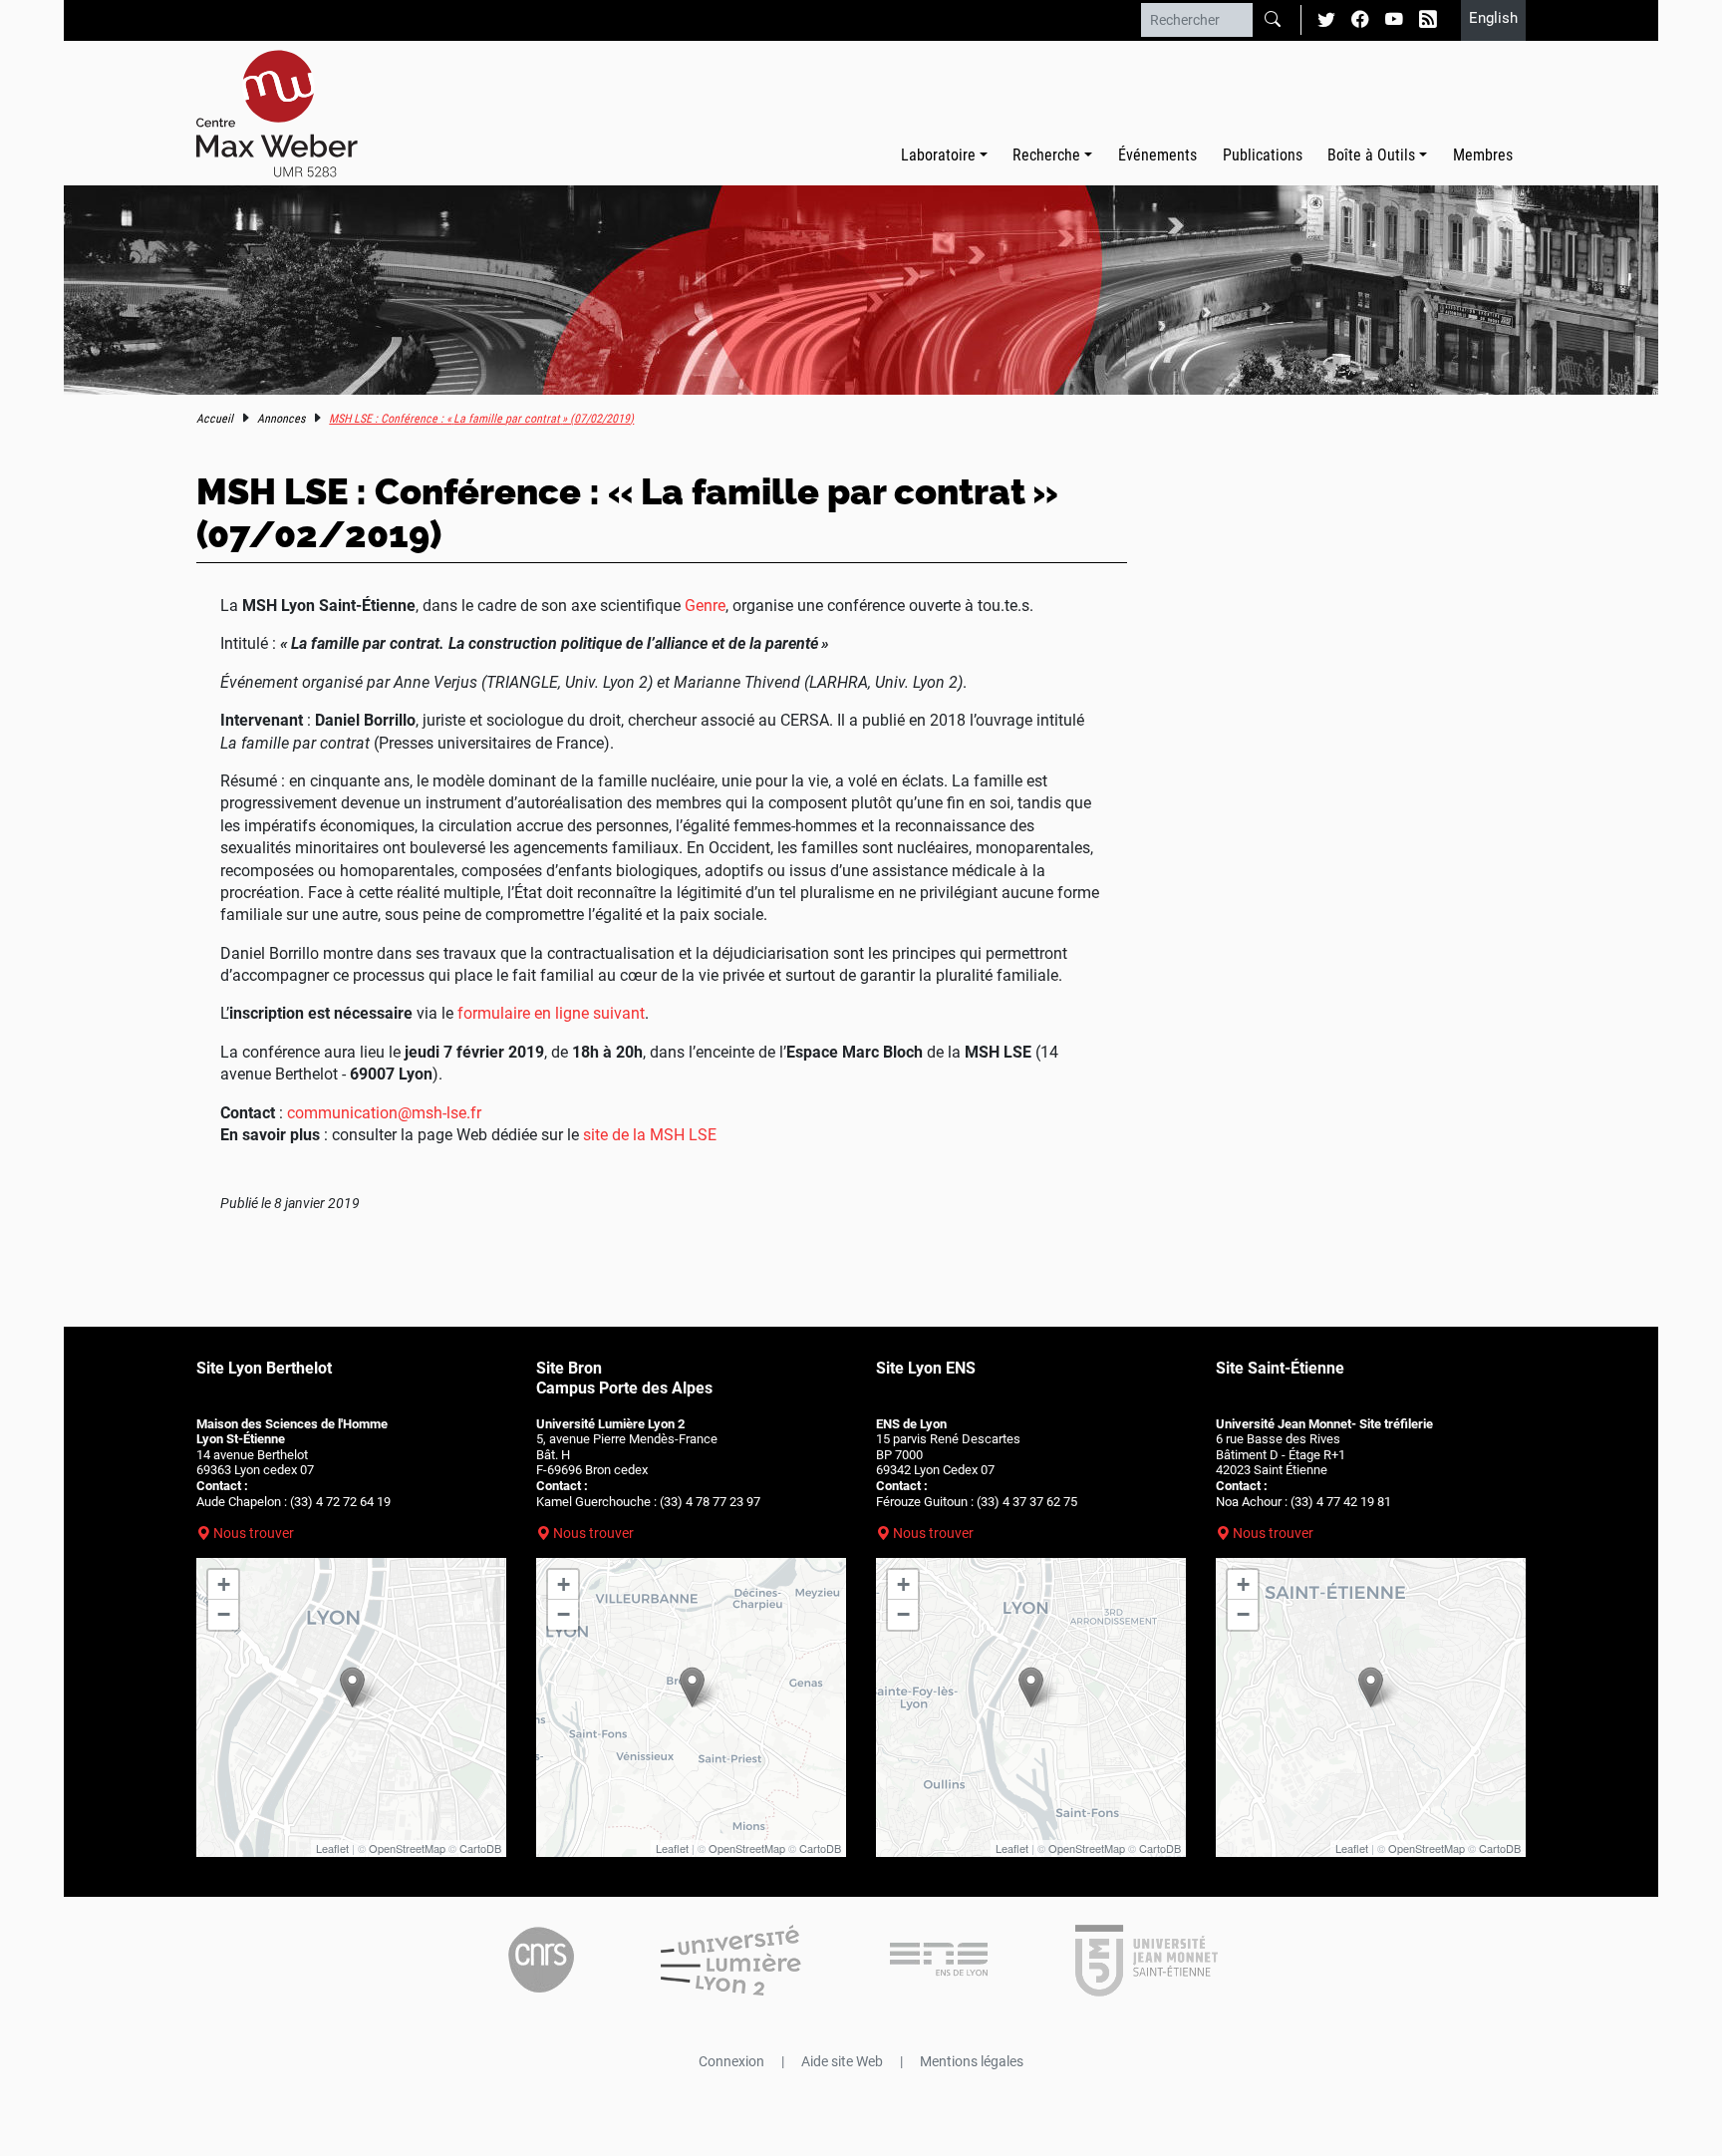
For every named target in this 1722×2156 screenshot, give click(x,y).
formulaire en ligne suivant (551, 1013)
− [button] (224, 1614)
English (1493, 18)
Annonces (281, 419)
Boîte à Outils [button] (1371, 155)
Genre (705, 606)
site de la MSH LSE (650, 1135)
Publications (1263, 155)
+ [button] (224, 1584)
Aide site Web (842, 2061)
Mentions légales (972, 2061)
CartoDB (480, 1848)
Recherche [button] (1046, 155)
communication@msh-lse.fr (384, 1113)
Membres (1483, 155)
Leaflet (332, 1848)
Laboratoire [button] (938, 155)
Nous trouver (254, 1533)
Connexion (731, 2061)
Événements (1157, 155)
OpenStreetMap (407, 1848)
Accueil (215, 419)
